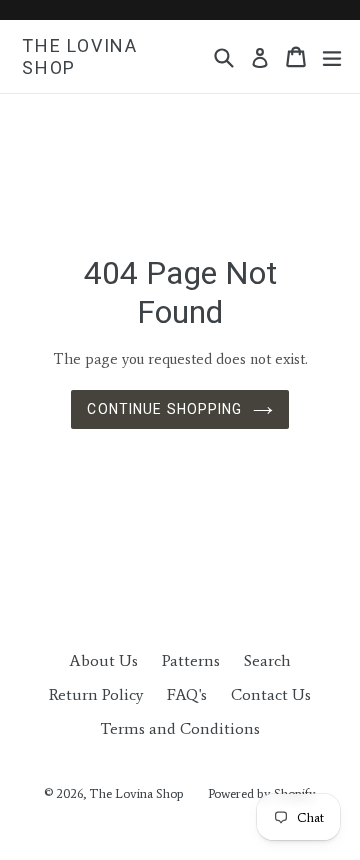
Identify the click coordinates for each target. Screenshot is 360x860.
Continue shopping (164, 409)
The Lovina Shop (80, 56)
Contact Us (271, 694)
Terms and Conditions (180, 728)
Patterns (191, 660)
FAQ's (187, 694)
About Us (103, 660)
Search (267, 660)
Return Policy (96, 694)
